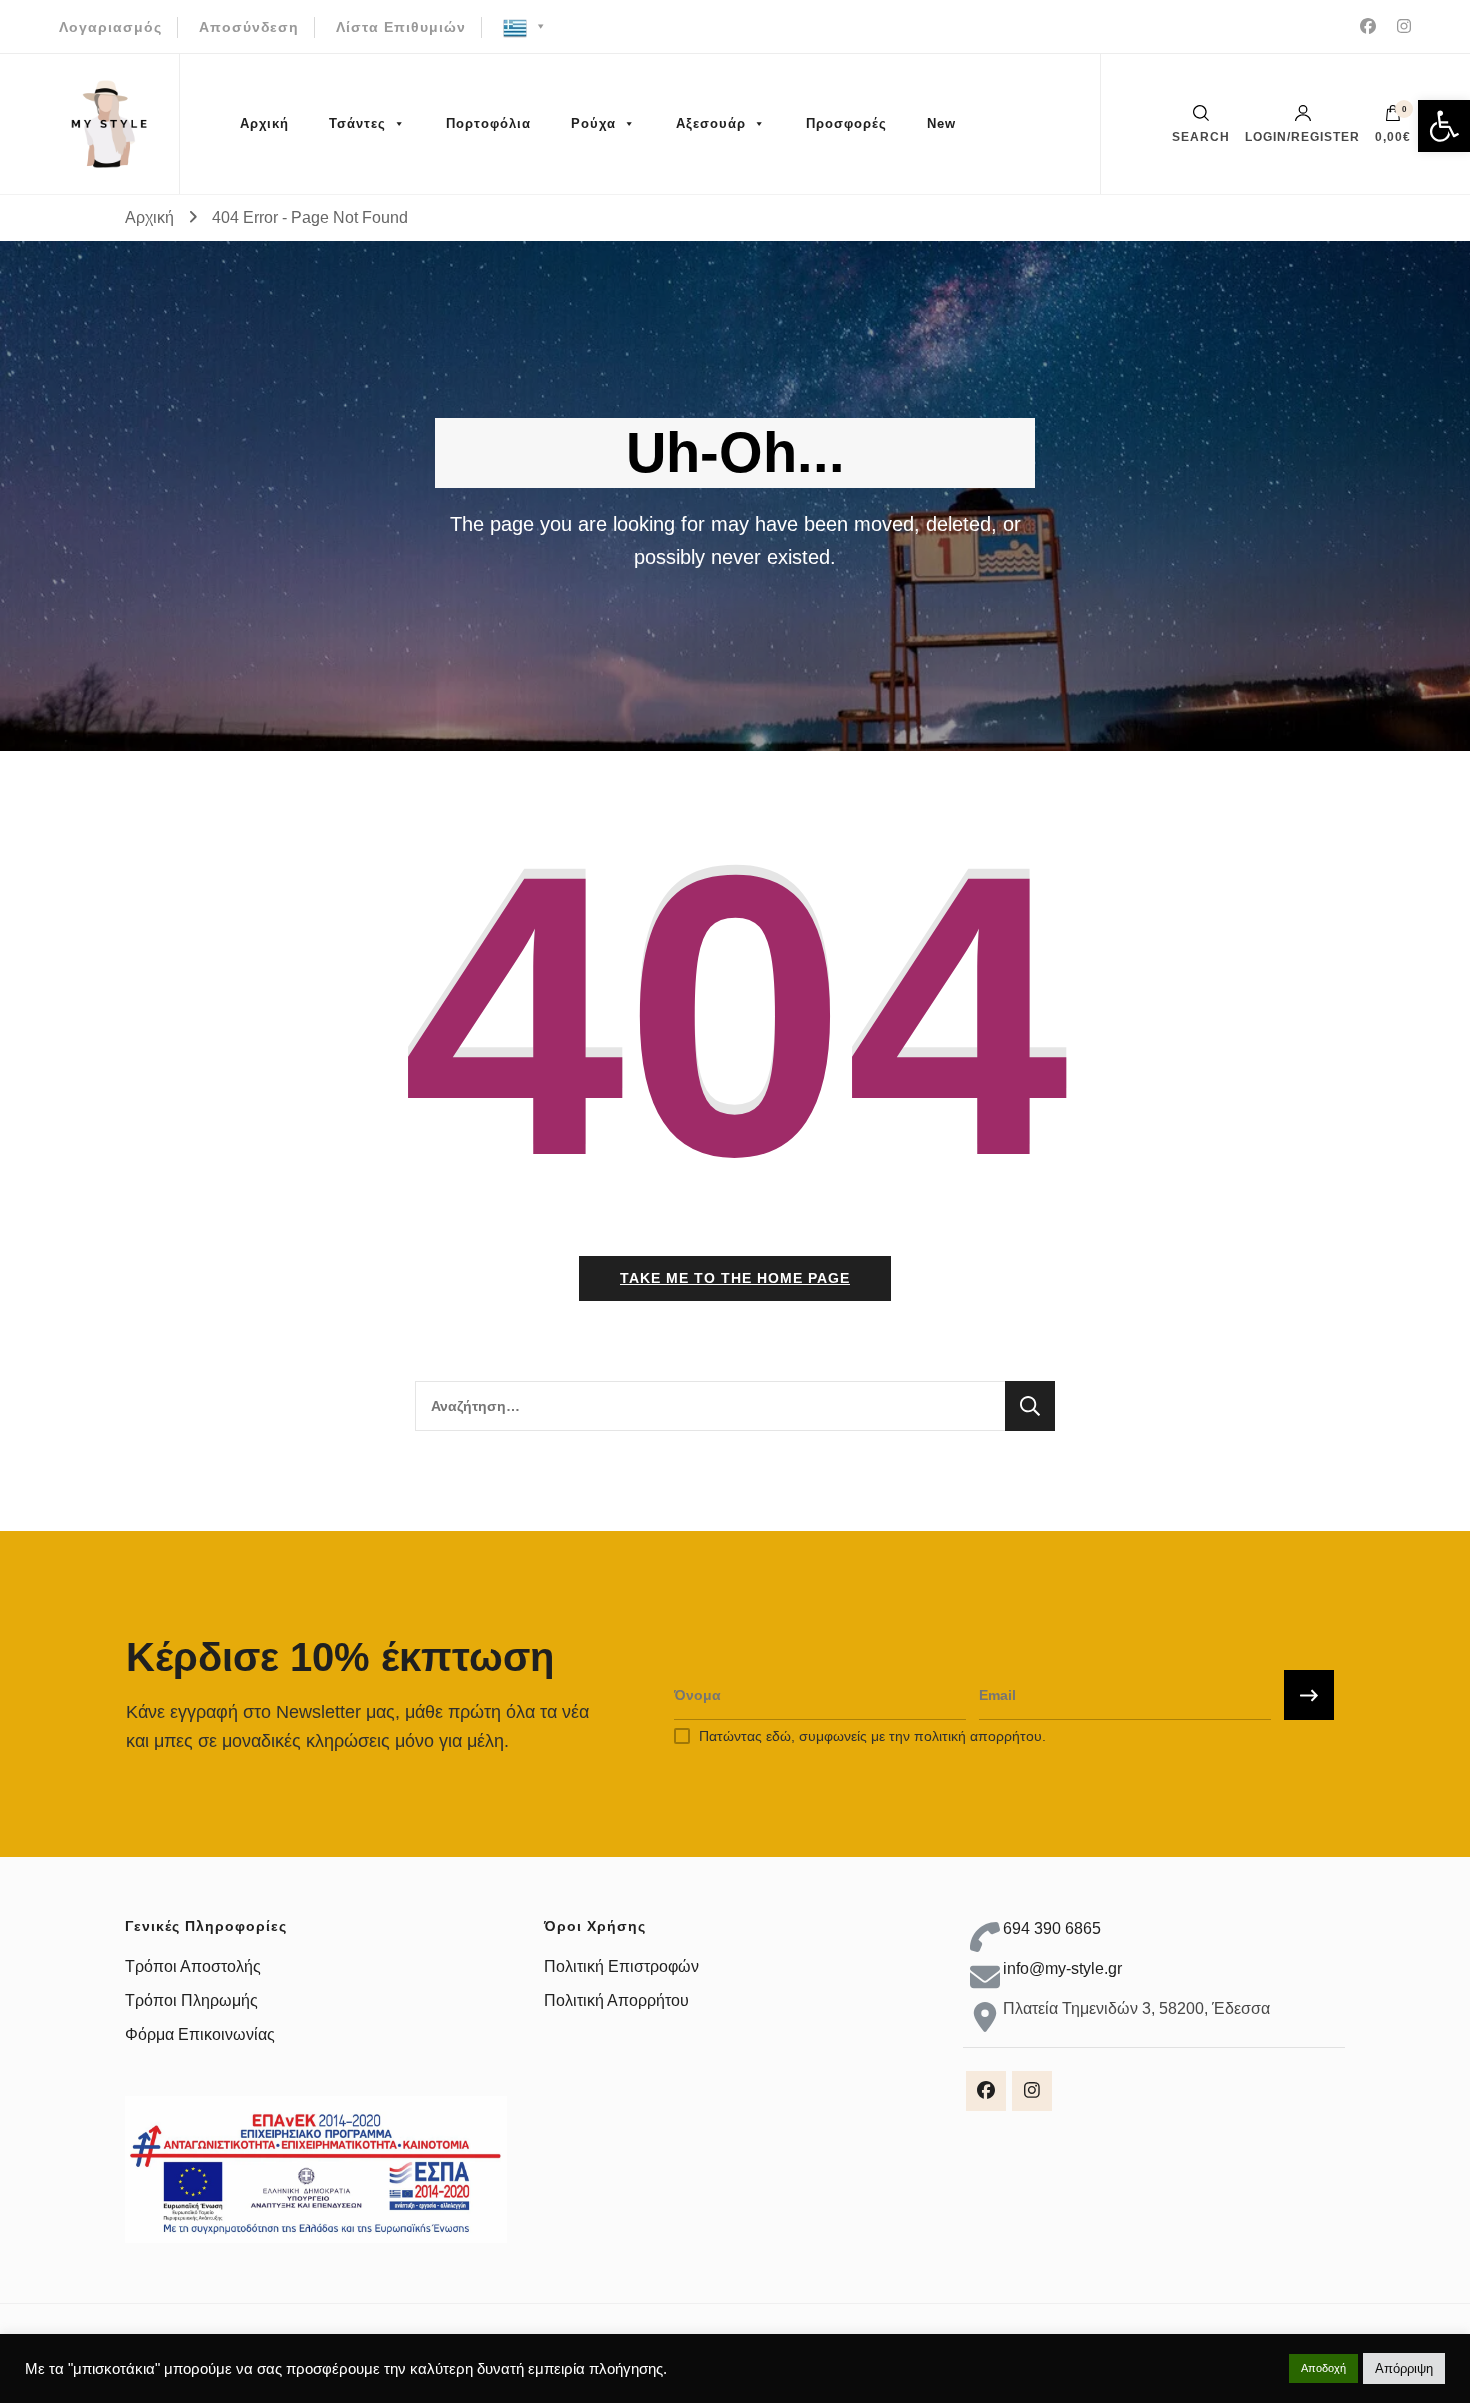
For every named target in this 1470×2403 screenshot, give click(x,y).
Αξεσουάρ (711, 123)
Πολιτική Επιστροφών (621, 1966)
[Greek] (525, 28)
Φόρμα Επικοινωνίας (200, 2034)
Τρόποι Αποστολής (193, 1966)
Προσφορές (846, 123)
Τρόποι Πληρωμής (191, 2000)
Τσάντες (357, 123)
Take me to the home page (735, 1278)
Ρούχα (593, 123)
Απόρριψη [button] (1404, 2368)
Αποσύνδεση (249, 27)
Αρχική (264, 123)
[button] (1444, 126)
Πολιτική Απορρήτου (616, 2000)
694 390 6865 (1052, 1928)
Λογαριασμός (110, 27)
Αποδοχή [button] (1323, 2368)
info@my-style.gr (1062, 1968)
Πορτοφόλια (488, 123)
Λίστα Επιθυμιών (401, 27)
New (941, 123)
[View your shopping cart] (1393, 118)
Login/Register (1302, 136)
